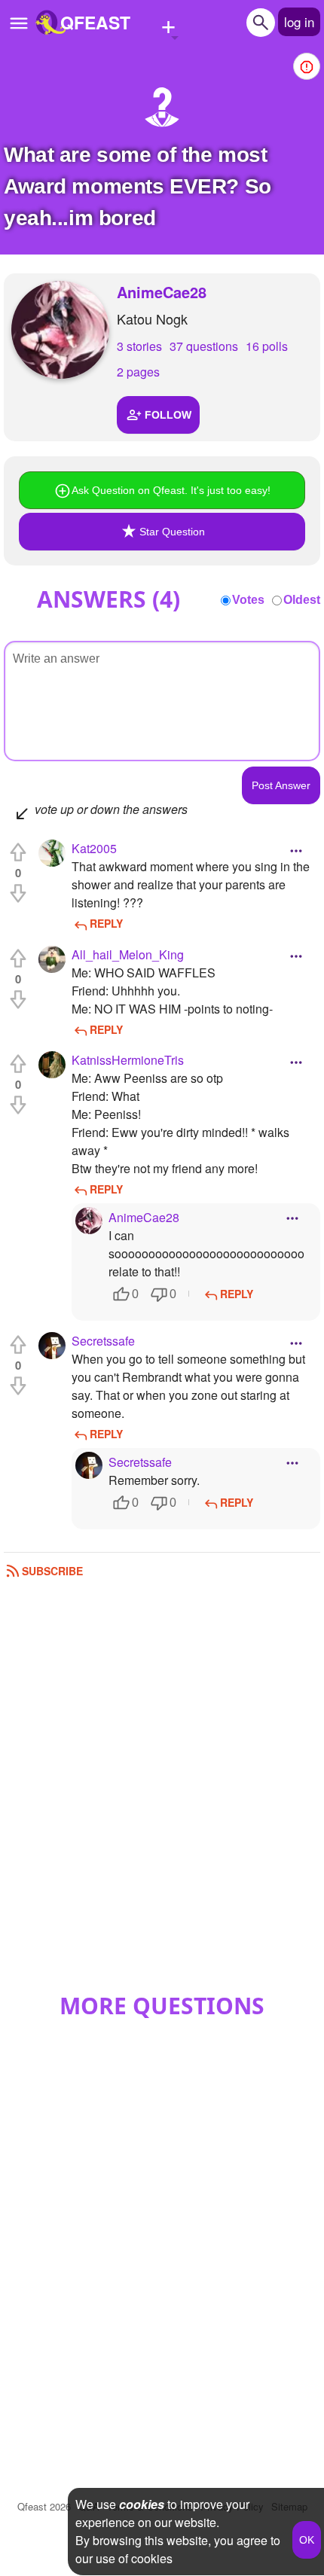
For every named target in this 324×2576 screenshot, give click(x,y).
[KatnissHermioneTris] (52, 1065)
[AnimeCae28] (60, 330)
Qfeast (44, 2506)
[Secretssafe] (52, 1346)
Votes (248, 600)
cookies (142, 2504)
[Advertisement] (162, 1791)
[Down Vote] (18, 893)
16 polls (267, 346)
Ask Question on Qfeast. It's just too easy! (171, 490)
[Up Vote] (18, 852)
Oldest (302, 600)
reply (106, 923)
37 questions (204, 346)
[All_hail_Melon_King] (52, 959)
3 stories (139, 346)
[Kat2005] (52, 853)
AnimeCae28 (162, 292)
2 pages (138, 372)
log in (299, 21)
